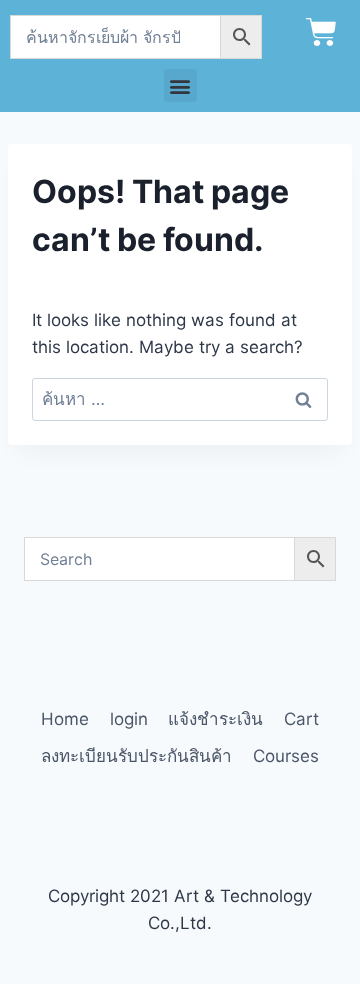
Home (65, 719)
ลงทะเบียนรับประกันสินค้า (136, 756)
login (129, 719)
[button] (180, 85)
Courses (286, 756)
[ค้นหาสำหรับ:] (180, 399)
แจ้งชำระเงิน (215, 719)
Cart (301, 719)
